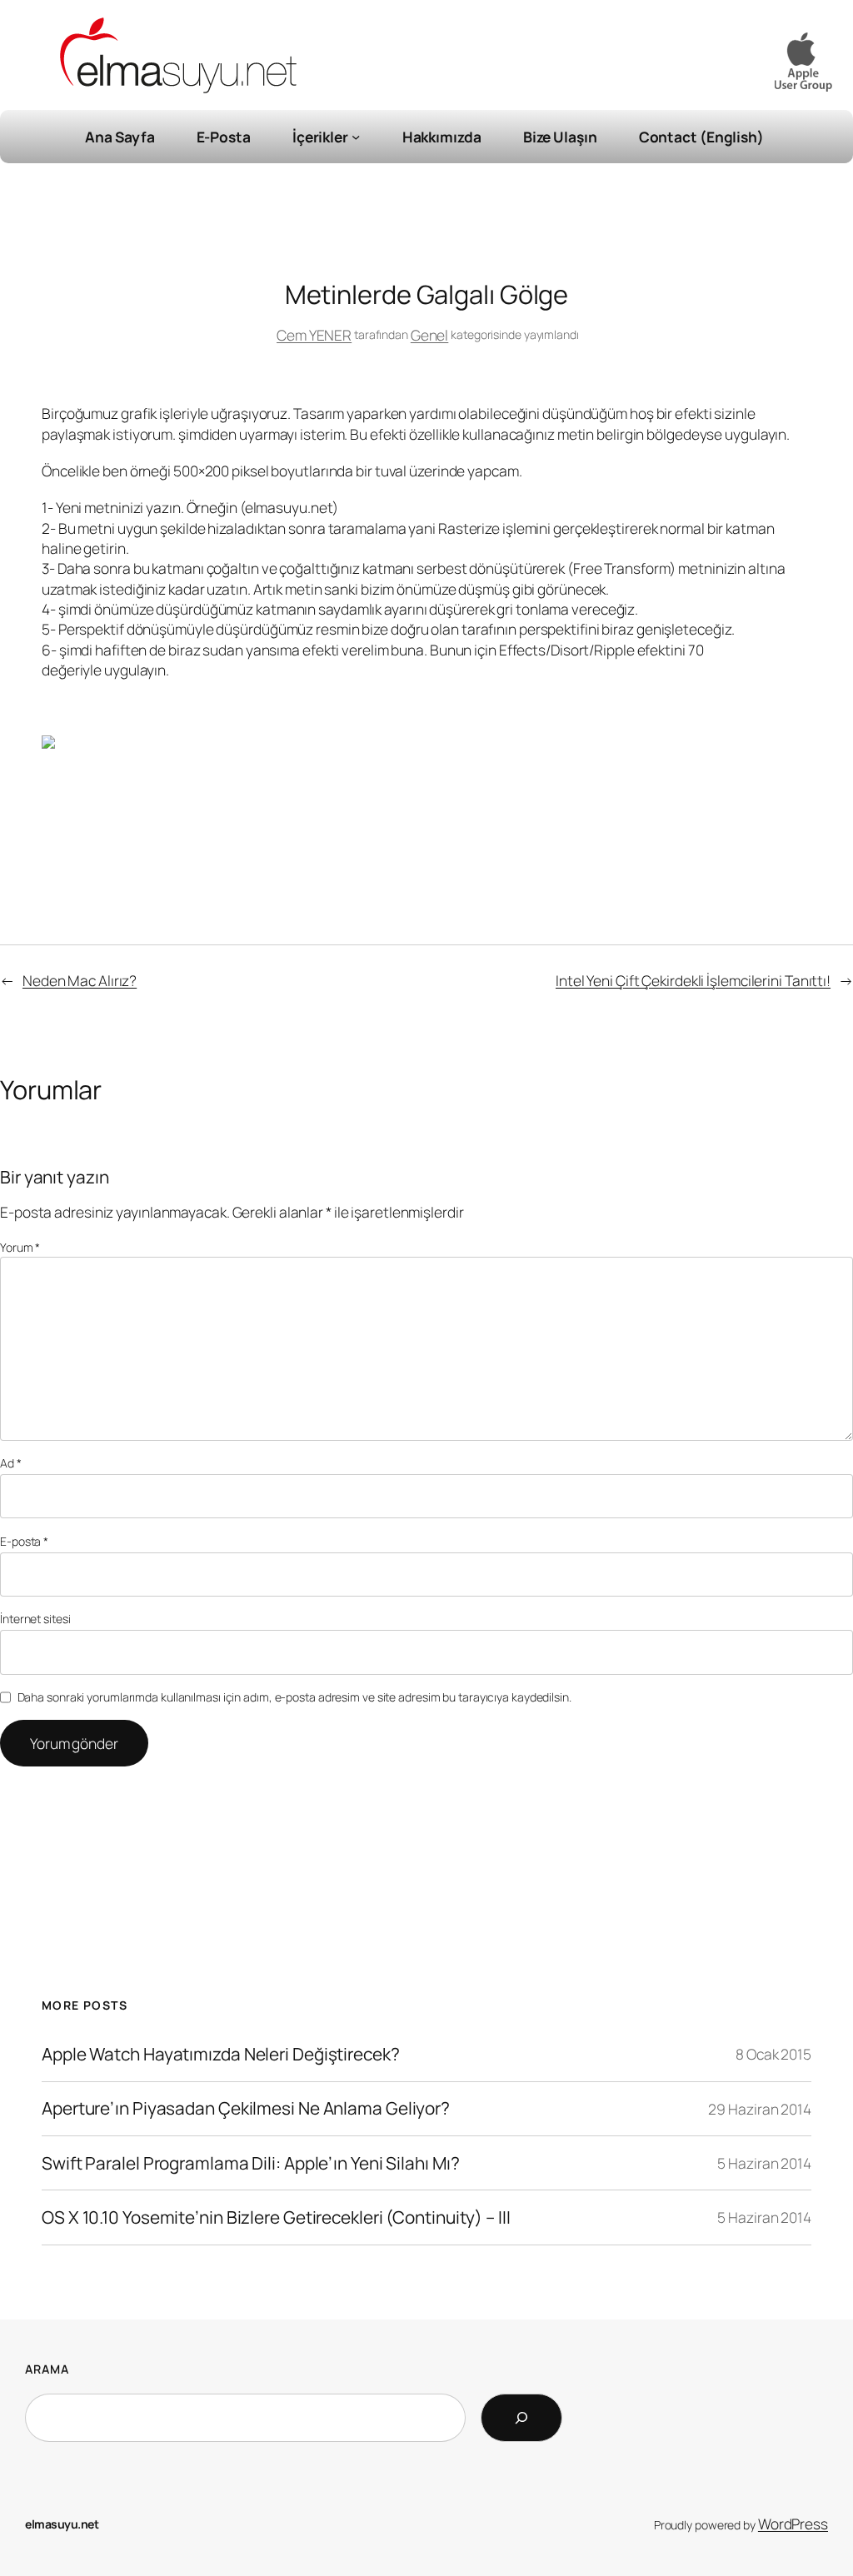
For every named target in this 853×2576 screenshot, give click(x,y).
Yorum (20, 1247)
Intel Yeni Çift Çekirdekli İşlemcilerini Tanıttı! (693, 980)
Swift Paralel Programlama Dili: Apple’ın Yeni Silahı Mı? (250, 2163)
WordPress (793, 2524)
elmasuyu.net (62, 2524)
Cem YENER (314, 335)
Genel (430, 335)
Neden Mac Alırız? (80, 980)
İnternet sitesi (35, 1619)
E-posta (24, 1541)
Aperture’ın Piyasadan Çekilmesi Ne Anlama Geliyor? (246, 2108)
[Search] (521, 2418)
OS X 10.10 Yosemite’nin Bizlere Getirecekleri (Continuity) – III (276, 2217)
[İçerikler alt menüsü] (356, 137)
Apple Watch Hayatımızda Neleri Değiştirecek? (221, 2054)
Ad (11, 1463)
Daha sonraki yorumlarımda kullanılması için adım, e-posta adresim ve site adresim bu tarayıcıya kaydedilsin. (294, 1697)
